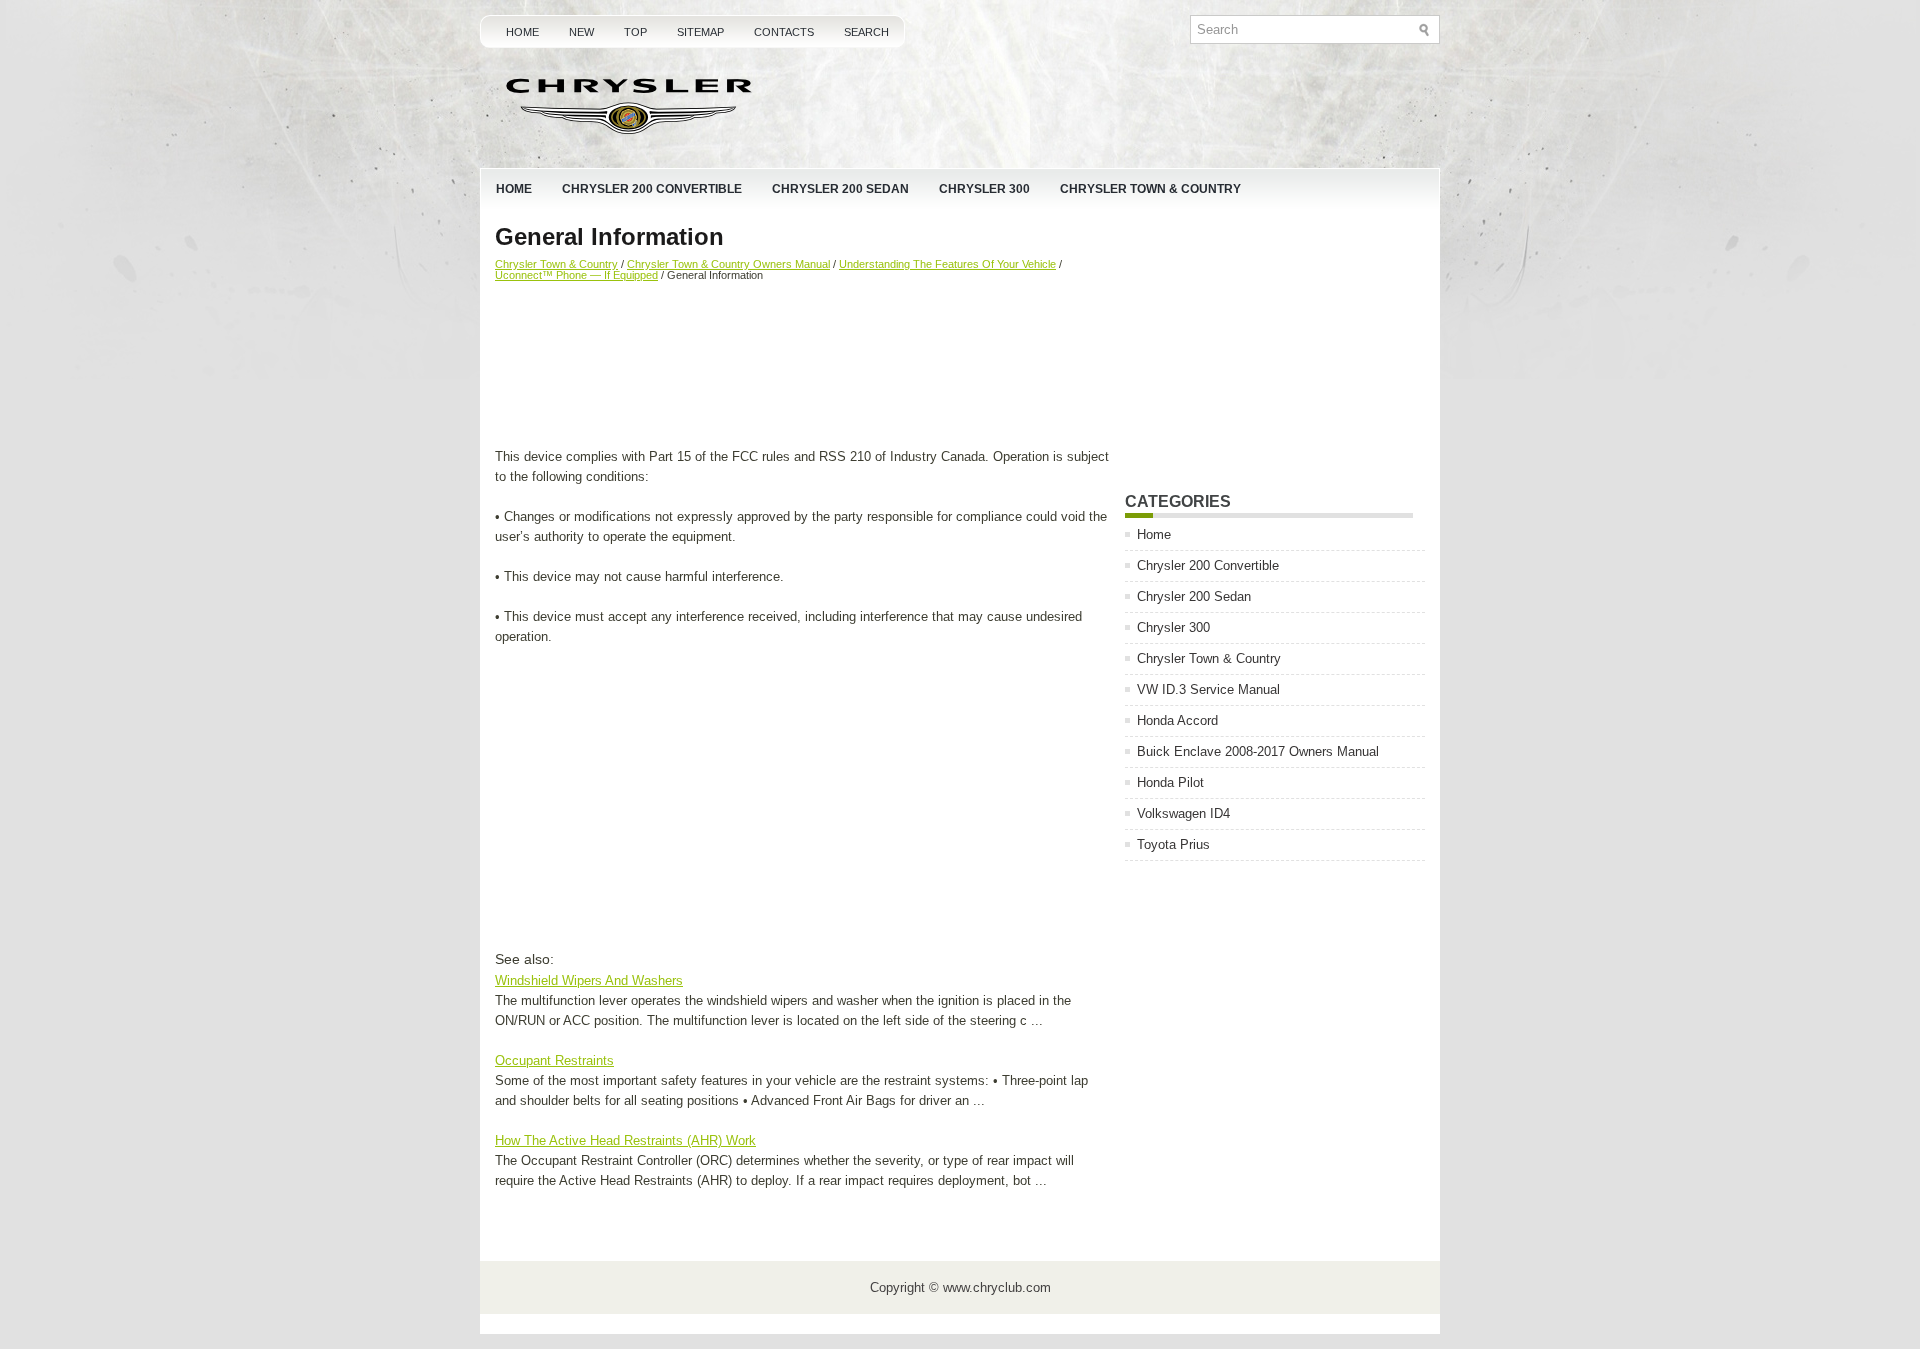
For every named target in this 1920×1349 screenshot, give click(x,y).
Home (522, 32)
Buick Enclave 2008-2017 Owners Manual (1258, 751)
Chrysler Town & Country (1150, 189)
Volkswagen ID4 (1183, 813)
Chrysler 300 (984, 189)
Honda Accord (1177, 720)
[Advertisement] (802, 367)
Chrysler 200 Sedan (840, 189)
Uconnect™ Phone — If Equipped (576, 275)
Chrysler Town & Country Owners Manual (728, 264)
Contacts (784, 32)
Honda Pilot (1170, 782)
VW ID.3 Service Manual (1208, 689)
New (581, 32)
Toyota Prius (1173, 844)
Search (866, 32)
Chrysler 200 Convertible (652, 189)
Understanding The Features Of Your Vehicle (947, 264)
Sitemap (700, 32)
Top (635, 32)
